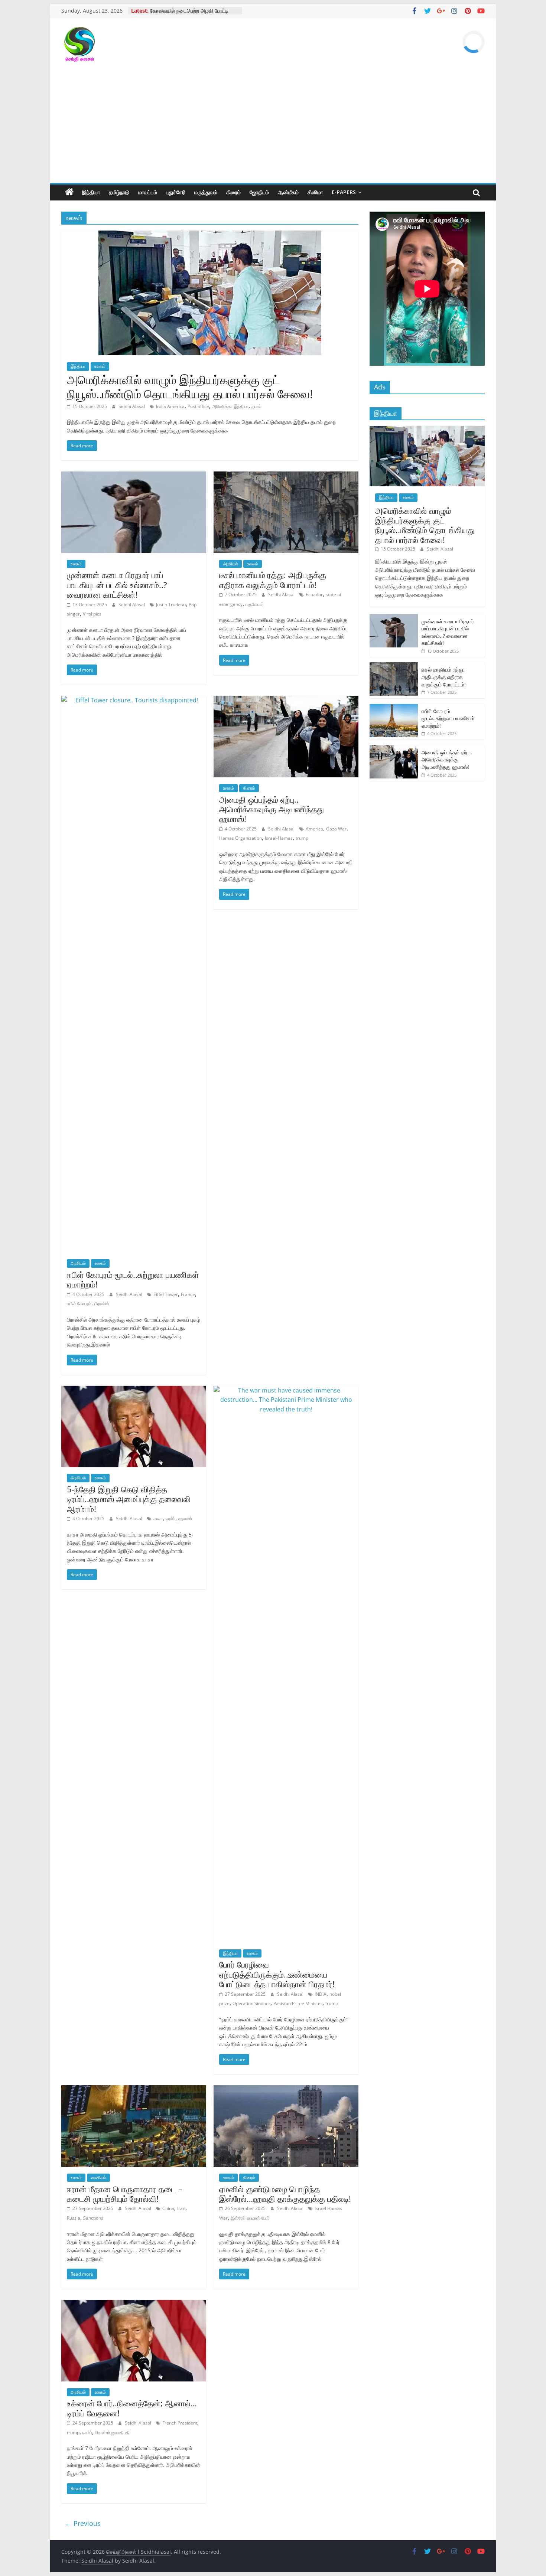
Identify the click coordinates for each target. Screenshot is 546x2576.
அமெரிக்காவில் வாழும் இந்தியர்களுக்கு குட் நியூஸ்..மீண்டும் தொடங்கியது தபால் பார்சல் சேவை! (190, 387)
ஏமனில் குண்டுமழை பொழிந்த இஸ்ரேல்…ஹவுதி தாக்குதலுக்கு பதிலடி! (285, 2194)
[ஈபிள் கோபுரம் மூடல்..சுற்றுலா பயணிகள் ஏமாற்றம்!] (134, 700)
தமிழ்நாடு (119, 192)
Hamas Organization (240, 838)
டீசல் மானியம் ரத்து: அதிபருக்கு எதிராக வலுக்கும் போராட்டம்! (273, 579)
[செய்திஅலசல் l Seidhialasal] (69, 192)
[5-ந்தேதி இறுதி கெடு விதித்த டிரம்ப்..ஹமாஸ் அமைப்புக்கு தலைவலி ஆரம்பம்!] (134, 1390)
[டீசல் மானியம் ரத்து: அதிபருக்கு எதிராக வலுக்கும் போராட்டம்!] (286, 476)
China (168, 2208)
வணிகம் (98, 2177)
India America (170, 406)
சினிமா (315, 192)
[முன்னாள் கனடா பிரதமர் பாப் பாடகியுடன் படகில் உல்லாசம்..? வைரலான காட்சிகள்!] (134, 476)
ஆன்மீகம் (288, 192)
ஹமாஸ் (185, 1519)
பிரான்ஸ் (102, 1304)
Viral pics (92, 614)
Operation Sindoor (251, 2003)
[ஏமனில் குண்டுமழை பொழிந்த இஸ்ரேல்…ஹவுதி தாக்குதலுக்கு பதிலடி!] (286, 2090)
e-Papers (344, 192)
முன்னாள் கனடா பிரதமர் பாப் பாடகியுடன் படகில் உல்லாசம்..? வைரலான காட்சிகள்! (117, 585)
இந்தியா (91, 192)
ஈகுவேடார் (255, 604)
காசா (158, 1519)
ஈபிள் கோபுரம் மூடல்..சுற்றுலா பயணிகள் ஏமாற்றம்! (133, 1279)
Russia (74, 2218)
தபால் (256, 406)
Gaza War (336, 829)
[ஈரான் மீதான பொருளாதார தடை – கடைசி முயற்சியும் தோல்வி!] (134, 2090)
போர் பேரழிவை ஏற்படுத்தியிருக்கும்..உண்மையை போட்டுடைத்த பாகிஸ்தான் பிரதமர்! (277, 1974)
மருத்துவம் (206, 192)
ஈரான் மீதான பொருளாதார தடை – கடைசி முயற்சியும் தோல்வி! (125, 2194)
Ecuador (314, 595)
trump (302, 838)
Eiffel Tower (166, 1294)
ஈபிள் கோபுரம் (79, 1304)
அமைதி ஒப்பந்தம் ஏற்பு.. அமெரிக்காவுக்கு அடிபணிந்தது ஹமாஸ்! (272, 809)
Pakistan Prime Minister (298, 2003)
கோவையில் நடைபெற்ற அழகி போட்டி (189, 11)
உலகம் (100, 366)
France (188, 1294)
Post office (198, 406)
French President (180, 2423)
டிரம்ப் (170, 1519)
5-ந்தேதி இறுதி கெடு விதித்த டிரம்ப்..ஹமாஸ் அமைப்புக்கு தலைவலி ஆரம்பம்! (129, 1499)
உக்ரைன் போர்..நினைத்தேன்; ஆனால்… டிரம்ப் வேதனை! (132, 2408)
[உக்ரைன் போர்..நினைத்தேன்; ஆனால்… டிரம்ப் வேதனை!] (134, 2304)
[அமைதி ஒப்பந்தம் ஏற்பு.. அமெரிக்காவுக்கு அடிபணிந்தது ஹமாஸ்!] (286, 700)
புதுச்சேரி (176, 192)
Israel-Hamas (279, 838)
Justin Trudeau (171, 605)
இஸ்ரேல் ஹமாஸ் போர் (250, 2218)
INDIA (321, 1994)
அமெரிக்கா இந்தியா (230, 406)
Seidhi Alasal (132, 406)
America (314, 829)
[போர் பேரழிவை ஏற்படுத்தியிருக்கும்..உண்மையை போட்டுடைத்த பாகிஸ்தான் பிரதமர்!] (286, 1390)
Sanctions (93, 2218)
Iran (181, 2208)
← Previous (83, 2523)
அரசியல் (230, 564)
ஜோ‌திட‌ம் (259, 192)
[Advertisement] (273, 127)
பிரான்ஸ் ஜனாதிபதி (112, 2433)
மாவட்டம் (148, 192)
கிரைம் (233, 192)
